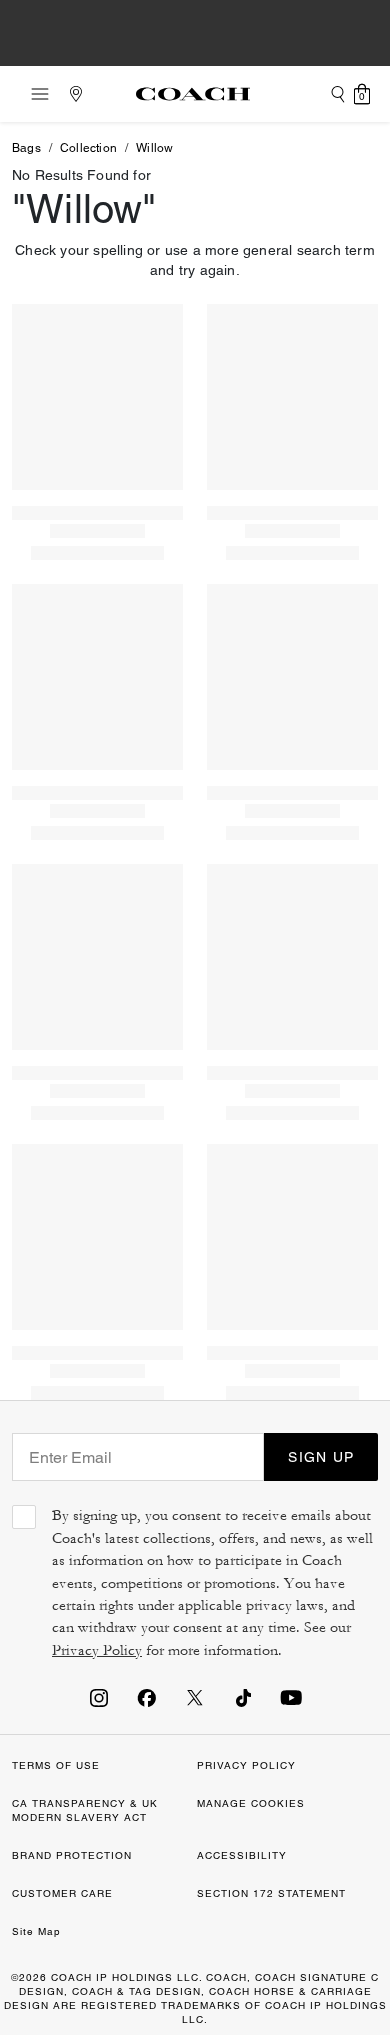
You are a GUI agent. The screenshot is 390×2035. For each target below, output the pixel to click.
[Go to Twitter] (195, 1697)
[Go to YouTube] (291, 1697)
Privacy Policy (97, 1650)
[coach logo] (193, 94)
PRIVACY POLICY (246, 1765)
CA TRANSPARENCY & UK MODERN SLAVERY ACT (85, 1810)
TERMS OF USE (56, 1765)
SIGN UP (321, 1457)
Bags (26, 148)
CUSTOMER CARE (62, 1893)
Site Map (36, 1931)
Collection (88, 148)
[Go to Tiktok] (243, 1697)
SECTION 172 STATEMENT (271, 1893)
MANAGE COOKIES (251, 1803)
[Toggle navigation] (34, 94)
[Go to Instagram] (99, 1697)
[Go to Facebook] (147, 1697)
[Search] (338, 94)
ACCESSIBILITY (242, 1855)
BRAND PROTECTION (72, 1855)
